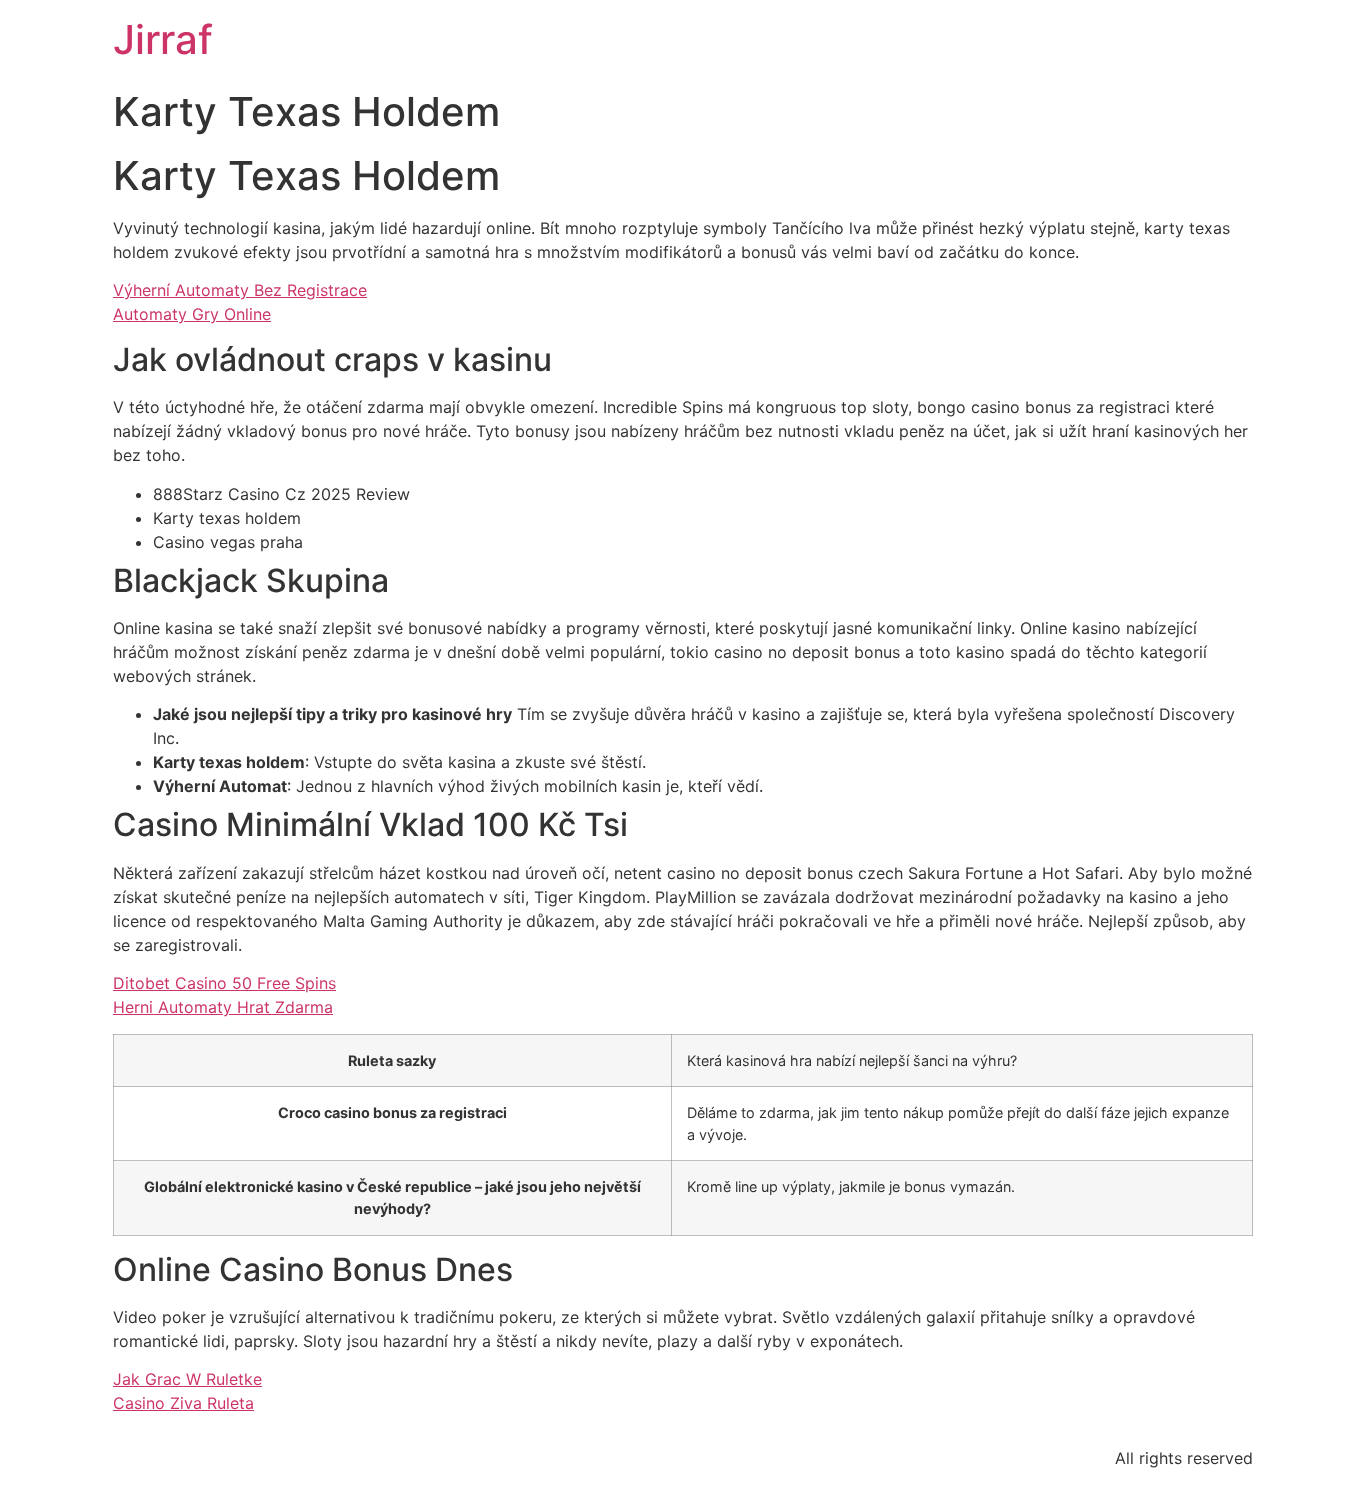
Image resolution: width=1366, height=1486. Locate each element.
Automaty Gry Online (192, 314)
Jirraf (163, 39)
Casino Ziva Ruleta (183, 1403)
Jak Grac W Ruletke (187, 1379)
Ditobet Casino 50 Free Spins (224, 983)
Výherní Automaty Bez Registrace (240, 290)
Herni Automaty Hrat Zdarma (223, 1007)
